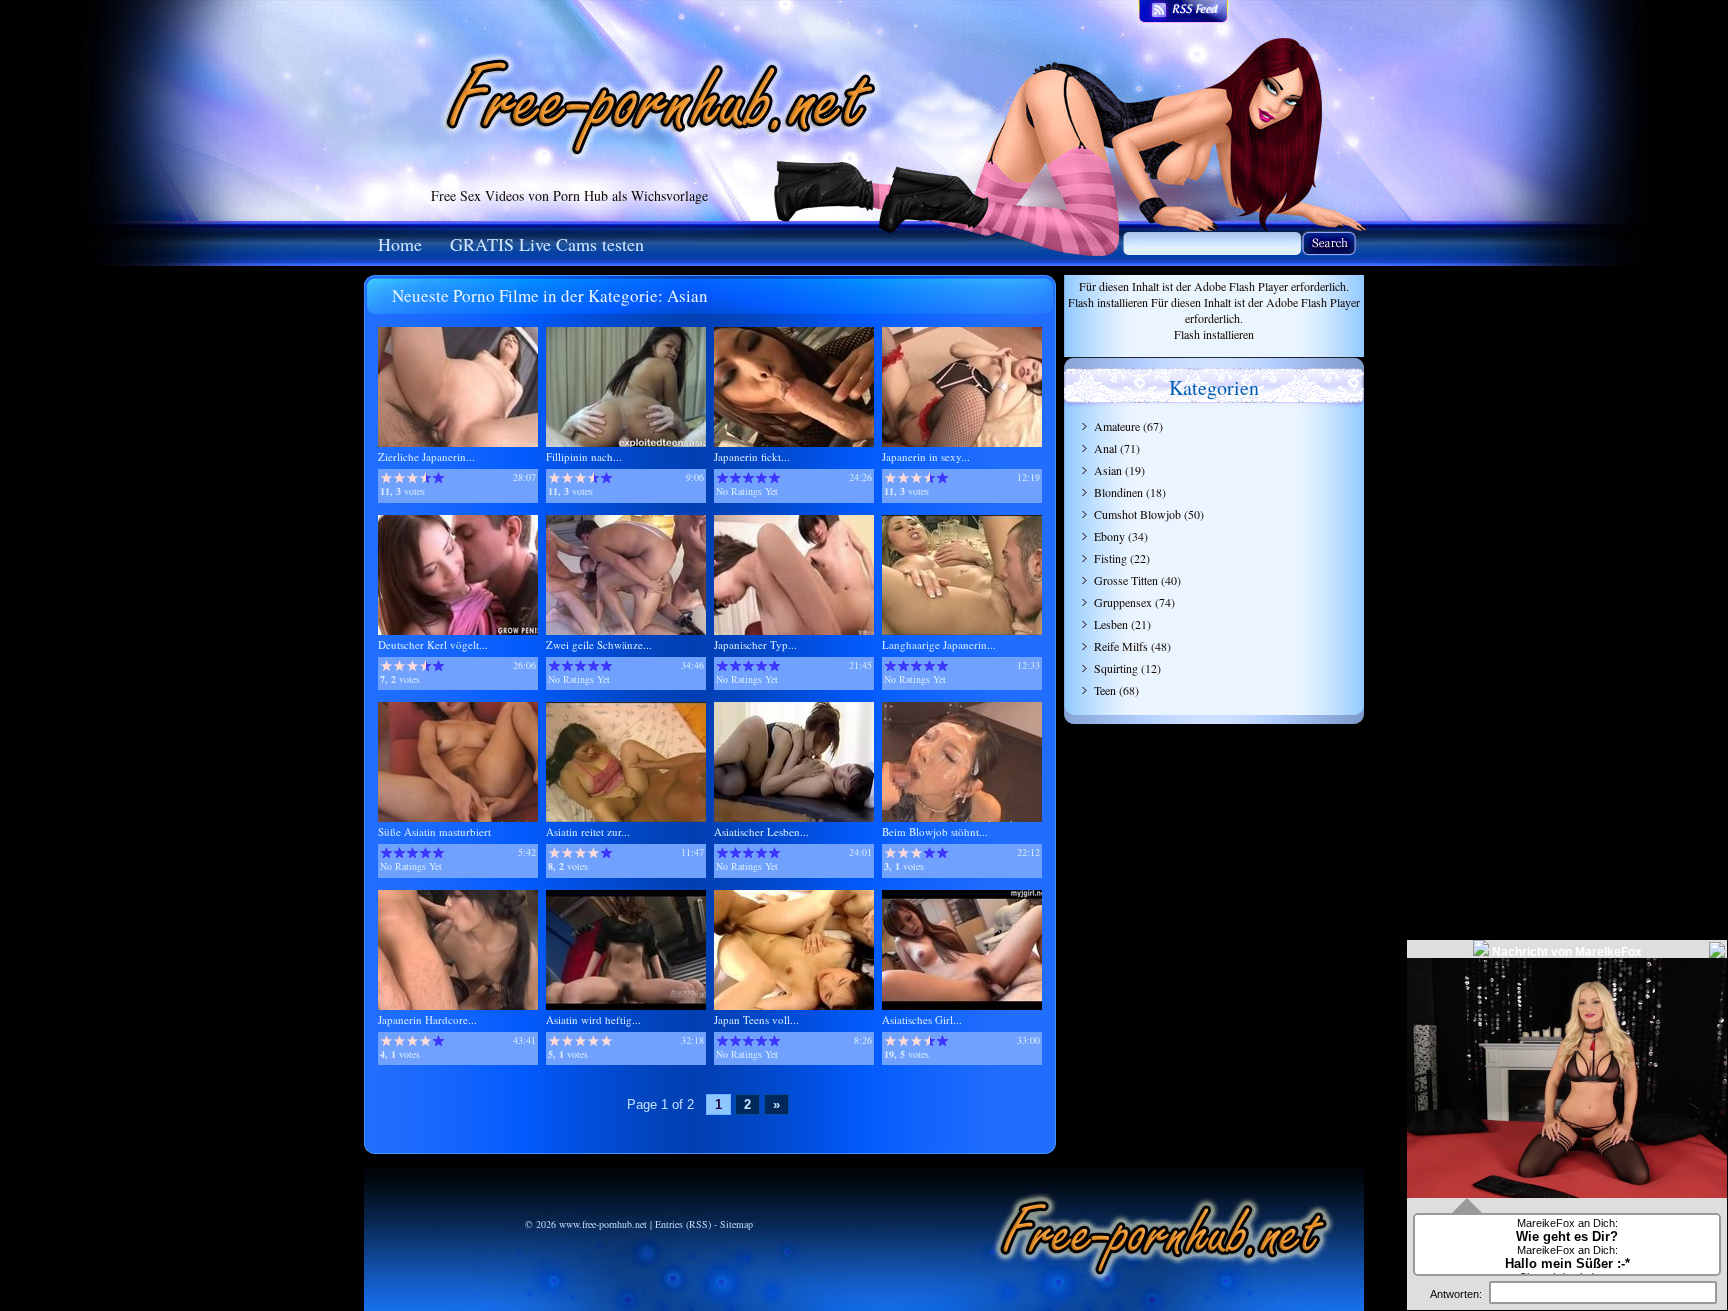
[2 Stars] (399, 478)
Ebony (1109, 536)
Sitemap (736, 1224)
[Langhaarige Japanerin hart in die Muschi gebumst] (962, 630)
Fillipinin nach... (584, 456)
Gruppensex (1123, 602)
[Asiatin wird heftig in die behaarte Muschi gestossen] (626, 1005)
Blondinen (1118, 492)
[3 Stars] (412, 478)
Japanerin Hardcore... (427, 1019)
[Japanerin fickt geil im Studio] (794, 442)
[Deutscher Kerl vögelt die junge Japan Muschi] (458, 630)
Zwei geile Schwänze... (599, 644)
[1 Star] (386, 478)
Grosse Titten (1126, 580)
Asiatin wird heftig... (593, 1019)
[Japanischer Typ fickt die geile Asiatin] (794, 630)
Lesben (1111, 624)
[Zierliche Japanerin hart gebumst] (458, 442)
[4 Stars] (425, 478)
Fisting (1110, 558)
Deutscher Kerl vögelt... (433, 644)
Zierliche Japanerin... (426, 456)
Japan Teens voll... (756, 1019)
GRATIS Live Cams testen (547, 244)
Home (400, 244)
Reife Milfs (1121, 646)
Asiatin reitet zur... (588, 831)
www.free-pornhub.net (603, 1224)
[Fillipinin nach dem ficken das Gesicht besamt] (626, 442)
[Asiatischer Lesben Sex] (794, 817)
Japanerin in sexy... (926, 456)
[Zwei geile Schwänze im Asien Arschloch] (626, 630)
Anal (1105, 448)
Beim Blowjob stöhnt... (935, 831)
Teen (1105, 690)
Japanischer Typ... (755, 644)
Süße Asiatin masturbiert (434, 831)
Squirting (1116, 668)
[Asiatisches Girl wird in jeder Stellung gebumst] (962, 1005)
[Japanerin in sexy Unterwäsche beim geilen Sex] (962, 442)
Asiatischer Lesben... (761, 831)
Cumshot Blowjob (1137, 514)
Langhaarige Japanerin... (939, 644)
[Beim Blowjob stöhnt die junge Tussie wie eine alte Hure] (962, 817)
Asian (1108, 470)
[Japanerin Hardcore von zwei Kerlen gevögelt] (458, 1005)
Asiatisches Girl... (922, 1019)
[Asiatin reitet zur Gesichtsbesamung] (626, 817)
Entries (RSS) (683, 1224)
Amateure (1117, 426)
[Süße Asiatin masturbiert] (458, 817)
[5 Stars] (438, 478)
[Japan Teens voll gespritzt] (794, 1005)
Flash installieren (1108, 302)
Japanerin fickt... (752, 456)
